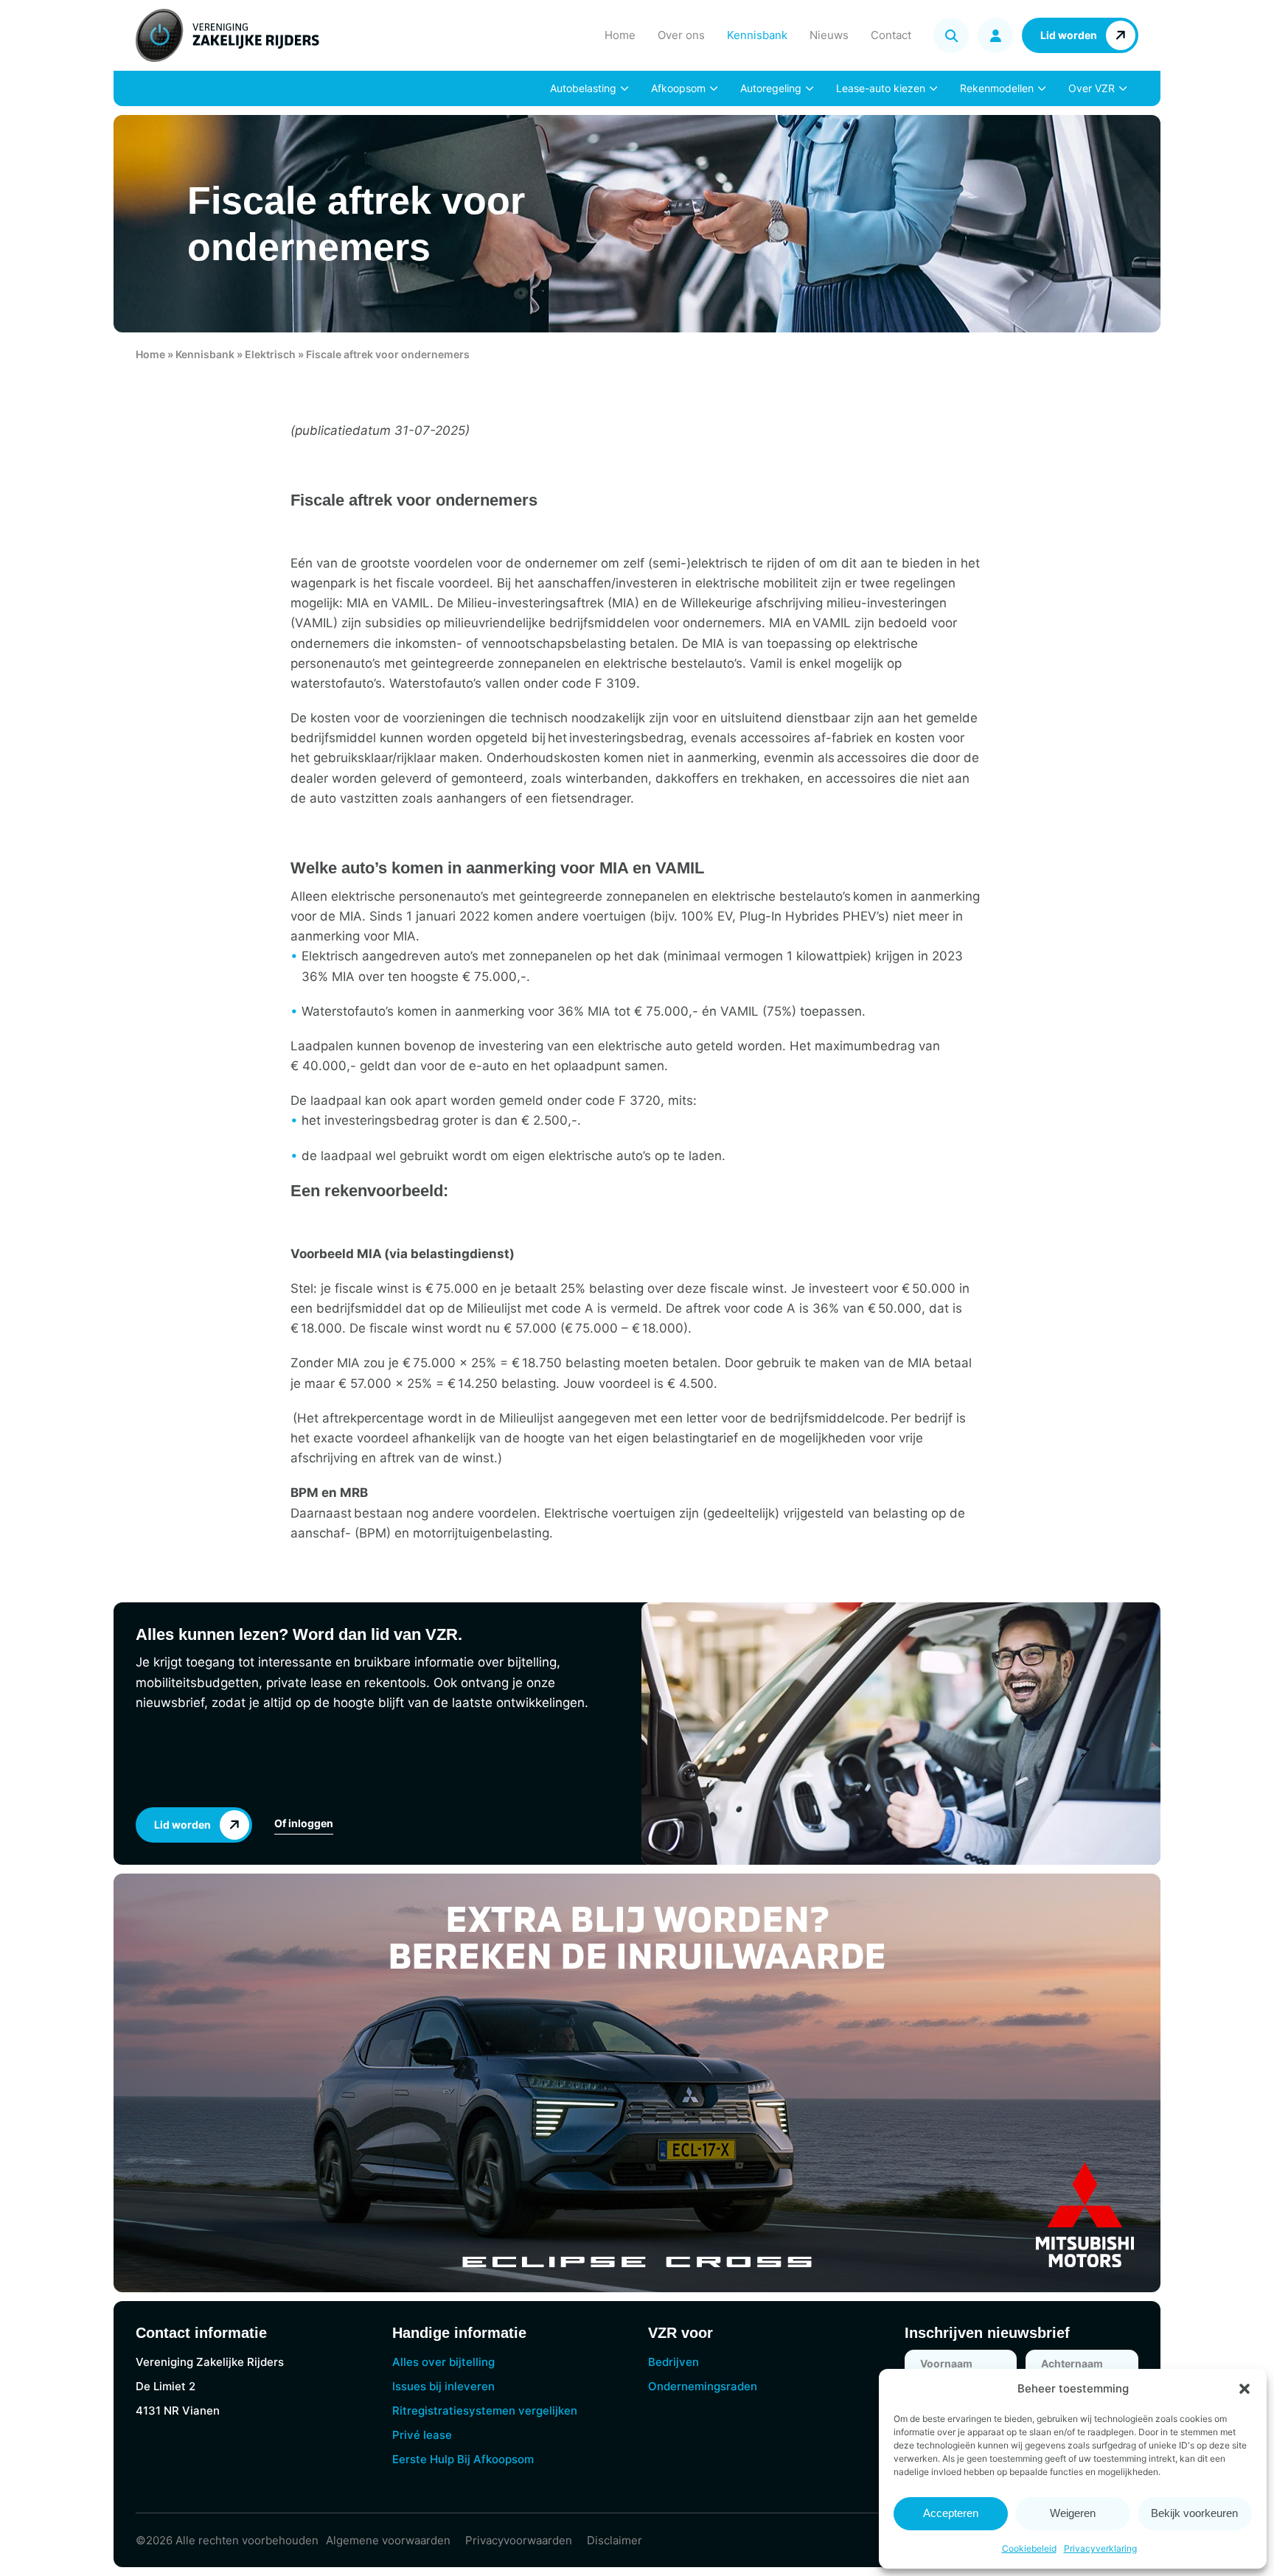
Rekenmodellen (997, 88)
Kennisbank (757, 35)
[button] (1245, 2389)
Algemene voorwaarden (388, 2540)
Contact (891, 35)
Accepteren (951, 2513)
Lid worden (1069, 35)
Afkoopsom (678, 88)
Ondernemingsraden (703, 2386)
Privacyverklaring (1100, 2548)
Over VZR (1092, 88)
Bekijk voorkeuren (1194, 2513)
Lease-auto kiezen (881, 88)
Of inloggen (304, 1823)
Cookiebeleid (1029, 2548)
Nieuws (829, 35)
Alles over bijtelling (443, 2362)
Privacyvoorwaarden (519, 2540)
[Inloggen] (995, 35)
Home (620, 35)
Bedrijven (673, 2362)
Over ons (681, 35)
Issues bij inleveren (443, 2386)
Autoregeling (771, 88)
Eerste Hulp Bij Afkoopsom (463, 2459)
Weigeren (1073, 2513)
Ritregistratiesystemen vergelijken (485, 2411)
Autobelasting (583, 88)
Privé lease (422, 2435)
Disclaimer (615, 2540)
